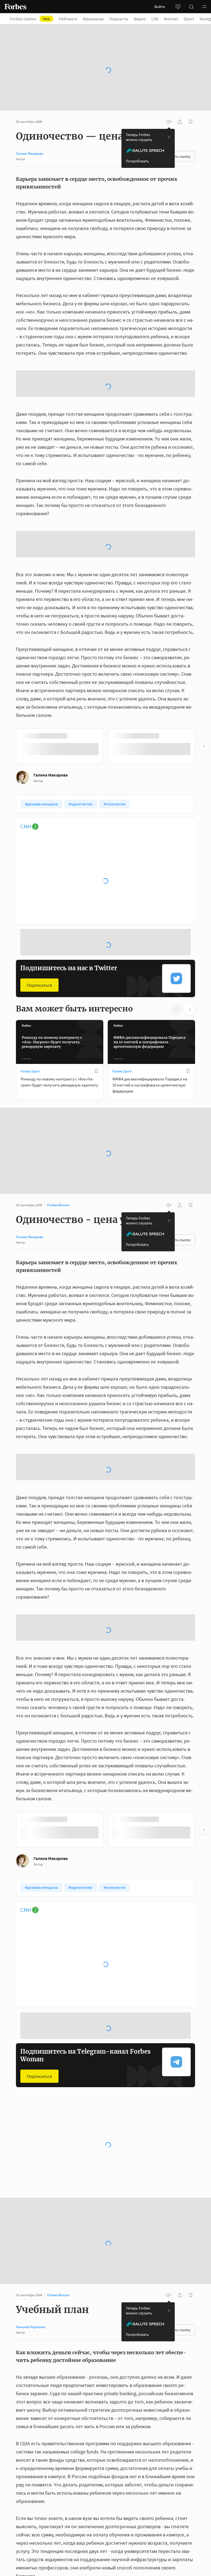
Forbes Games (30, 19)
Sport (189, 19)
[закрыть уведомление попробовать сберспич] (169, 137)
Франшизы (93, 19)
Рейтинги (68, 19)
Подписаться (39, 985)
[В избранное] (96, 1071)
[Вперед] (204, 746)
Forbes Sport (30, 1071)
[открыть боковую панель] (178, 7)
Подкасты (119, 19)
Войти (160, 7)
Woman (171, 19)
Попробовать (137, 161)
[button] (204, 7)
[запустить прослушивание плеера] (169, 122)
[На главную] (15, 7)
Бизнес (26, 2161)
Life (155, 19)
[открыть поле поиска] (191, 7)
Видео (140, 19)
